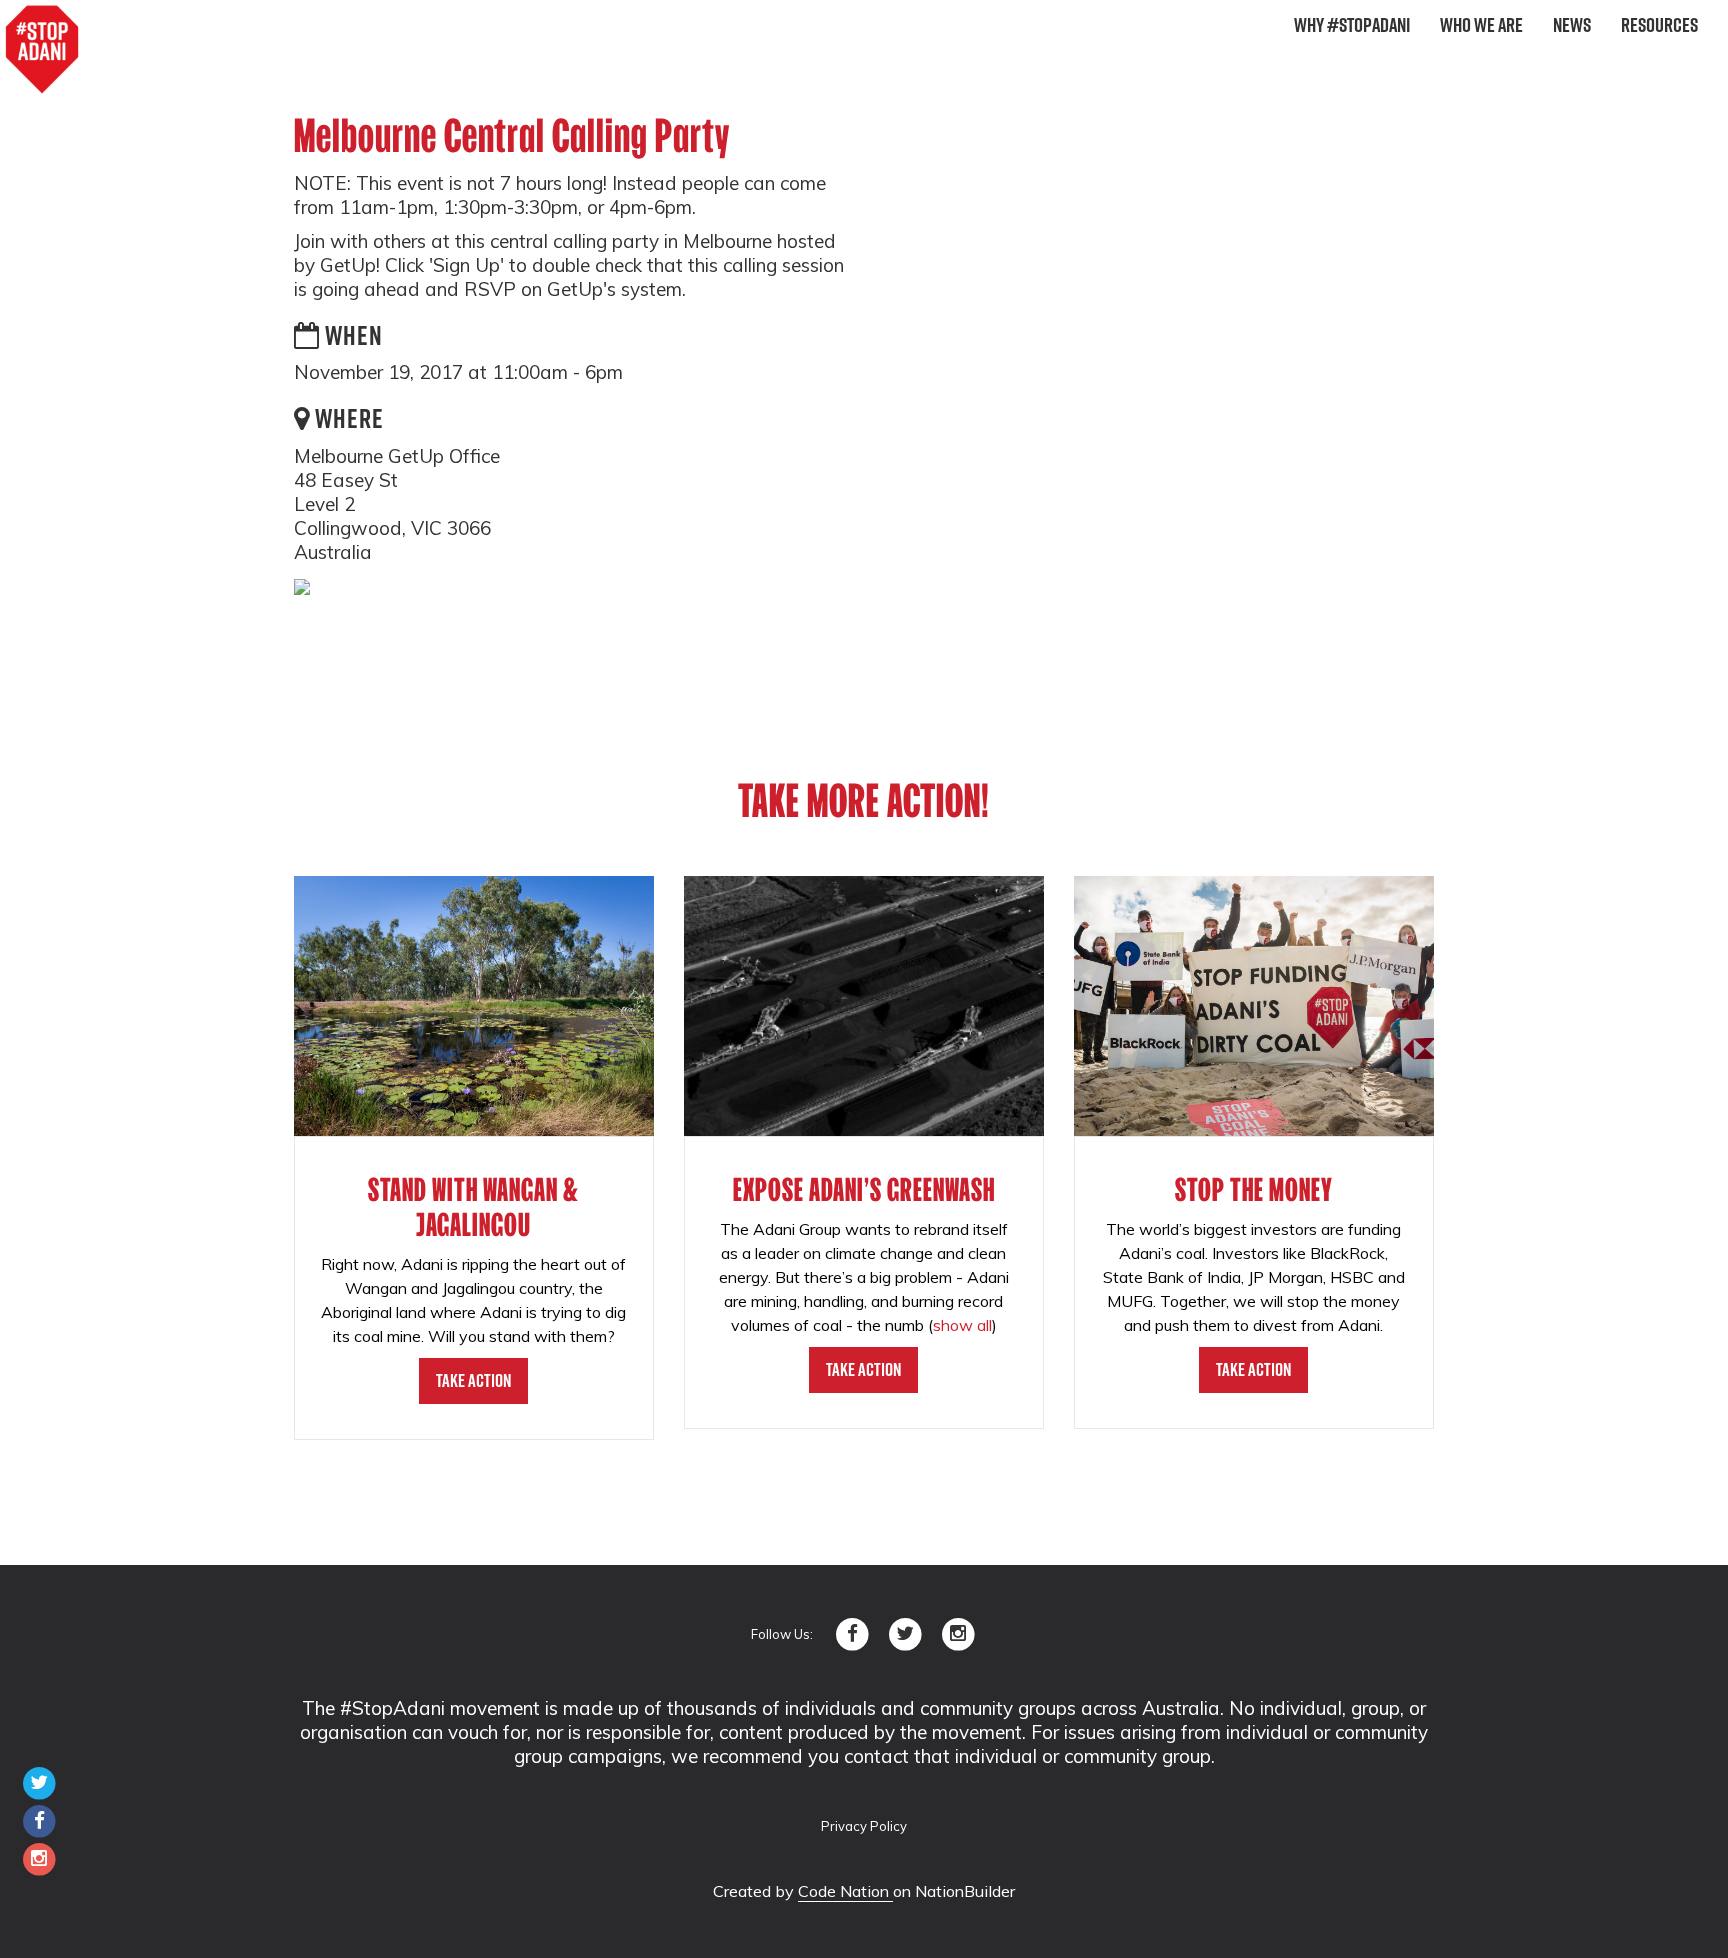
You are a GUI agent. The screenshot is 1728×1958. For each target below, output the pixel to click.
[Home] (42, 50)
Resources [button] (1659, 25)
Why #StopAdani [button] (1352, 25)
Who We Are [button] (1481, 25)
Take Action (473, 1380)
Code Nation (845, 1891)
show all (962, 1325)
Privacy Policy (864, 1826)
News (1572, 25)
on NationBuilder (954, 1891)
